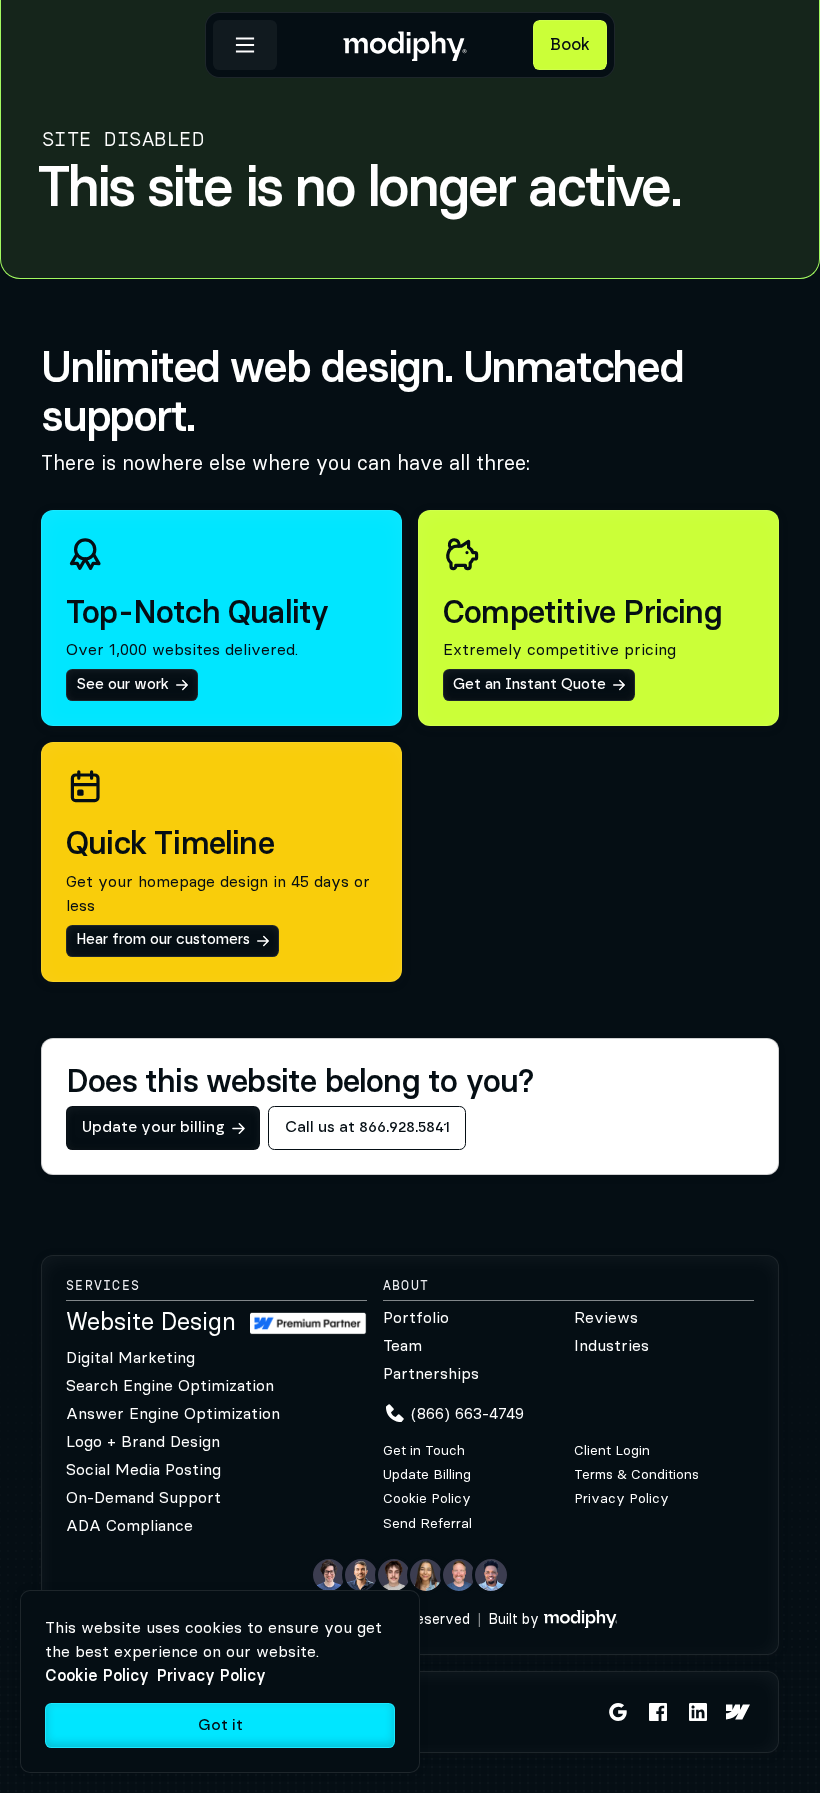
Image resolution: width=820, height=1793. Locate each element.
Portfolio (416, 1317)
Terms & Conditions (636, 1474)
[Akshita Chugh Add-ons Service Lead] (426, 1575)
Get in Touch (424, 1450)
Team (402, 1345)
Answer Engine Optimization (173, 1413)
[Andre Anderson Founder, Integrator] (491, 1575)
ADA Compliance (129, 1525)
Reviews (606, 1317)
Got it (220, 1725)
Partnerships (431, 1373)
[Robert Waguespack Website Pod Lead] (361, 1575)
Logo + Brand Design (143, 1441)
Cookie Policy (427, 1498)
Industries (611, 1345)
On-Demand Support (143, 1497)
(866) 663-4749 (467, 1413)
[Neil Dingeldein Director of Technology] (329, 1575)
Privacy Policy (621, 1498)
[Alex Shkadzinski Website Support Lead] (394, 1575)
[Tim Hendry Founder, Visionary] (459, 1575)
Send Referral (427, 1523)
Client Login (612, 1450)
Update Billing (427, 1474)
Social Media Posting (143, 1469)
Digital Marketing (130, 1357)
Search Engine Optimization (170, 1385)
